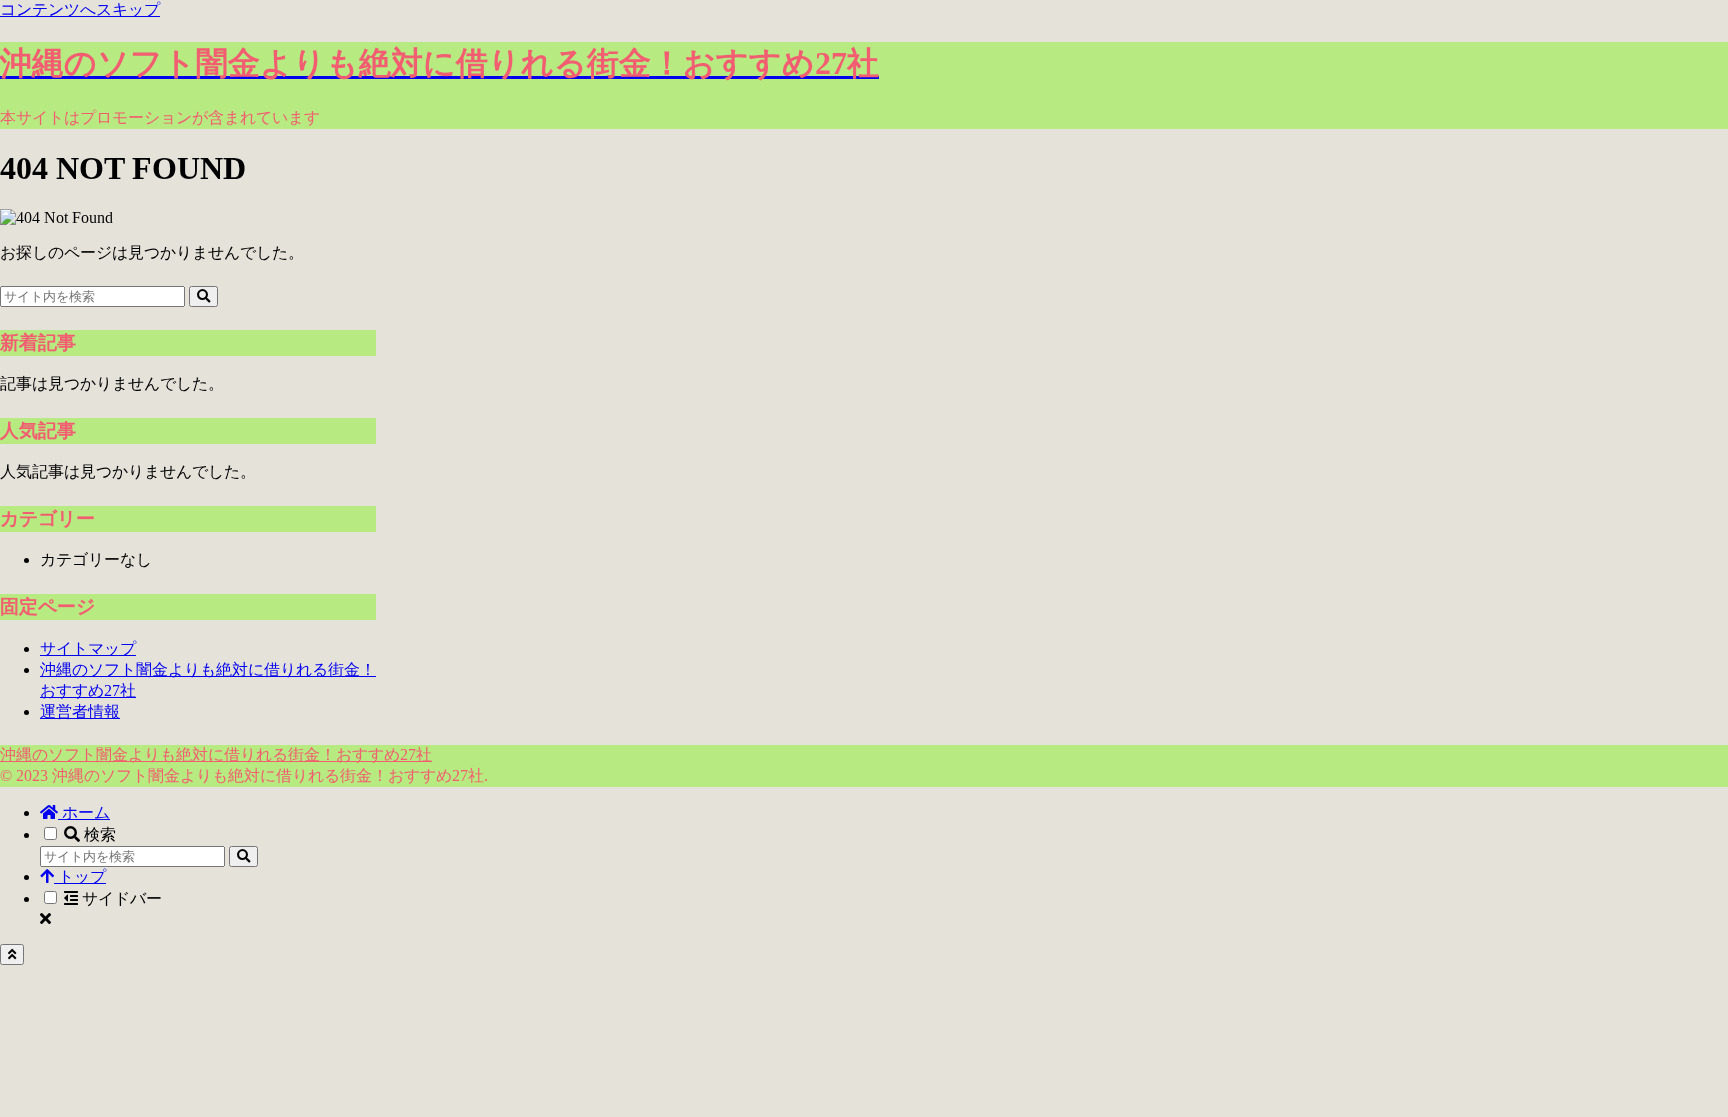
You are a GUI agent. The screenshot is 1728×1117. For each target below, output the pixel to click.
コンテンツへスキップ (80, 9)
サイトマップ (88, 648)
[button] (203, 296)
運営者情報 (80, 711)
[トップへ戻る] (12, 954)
